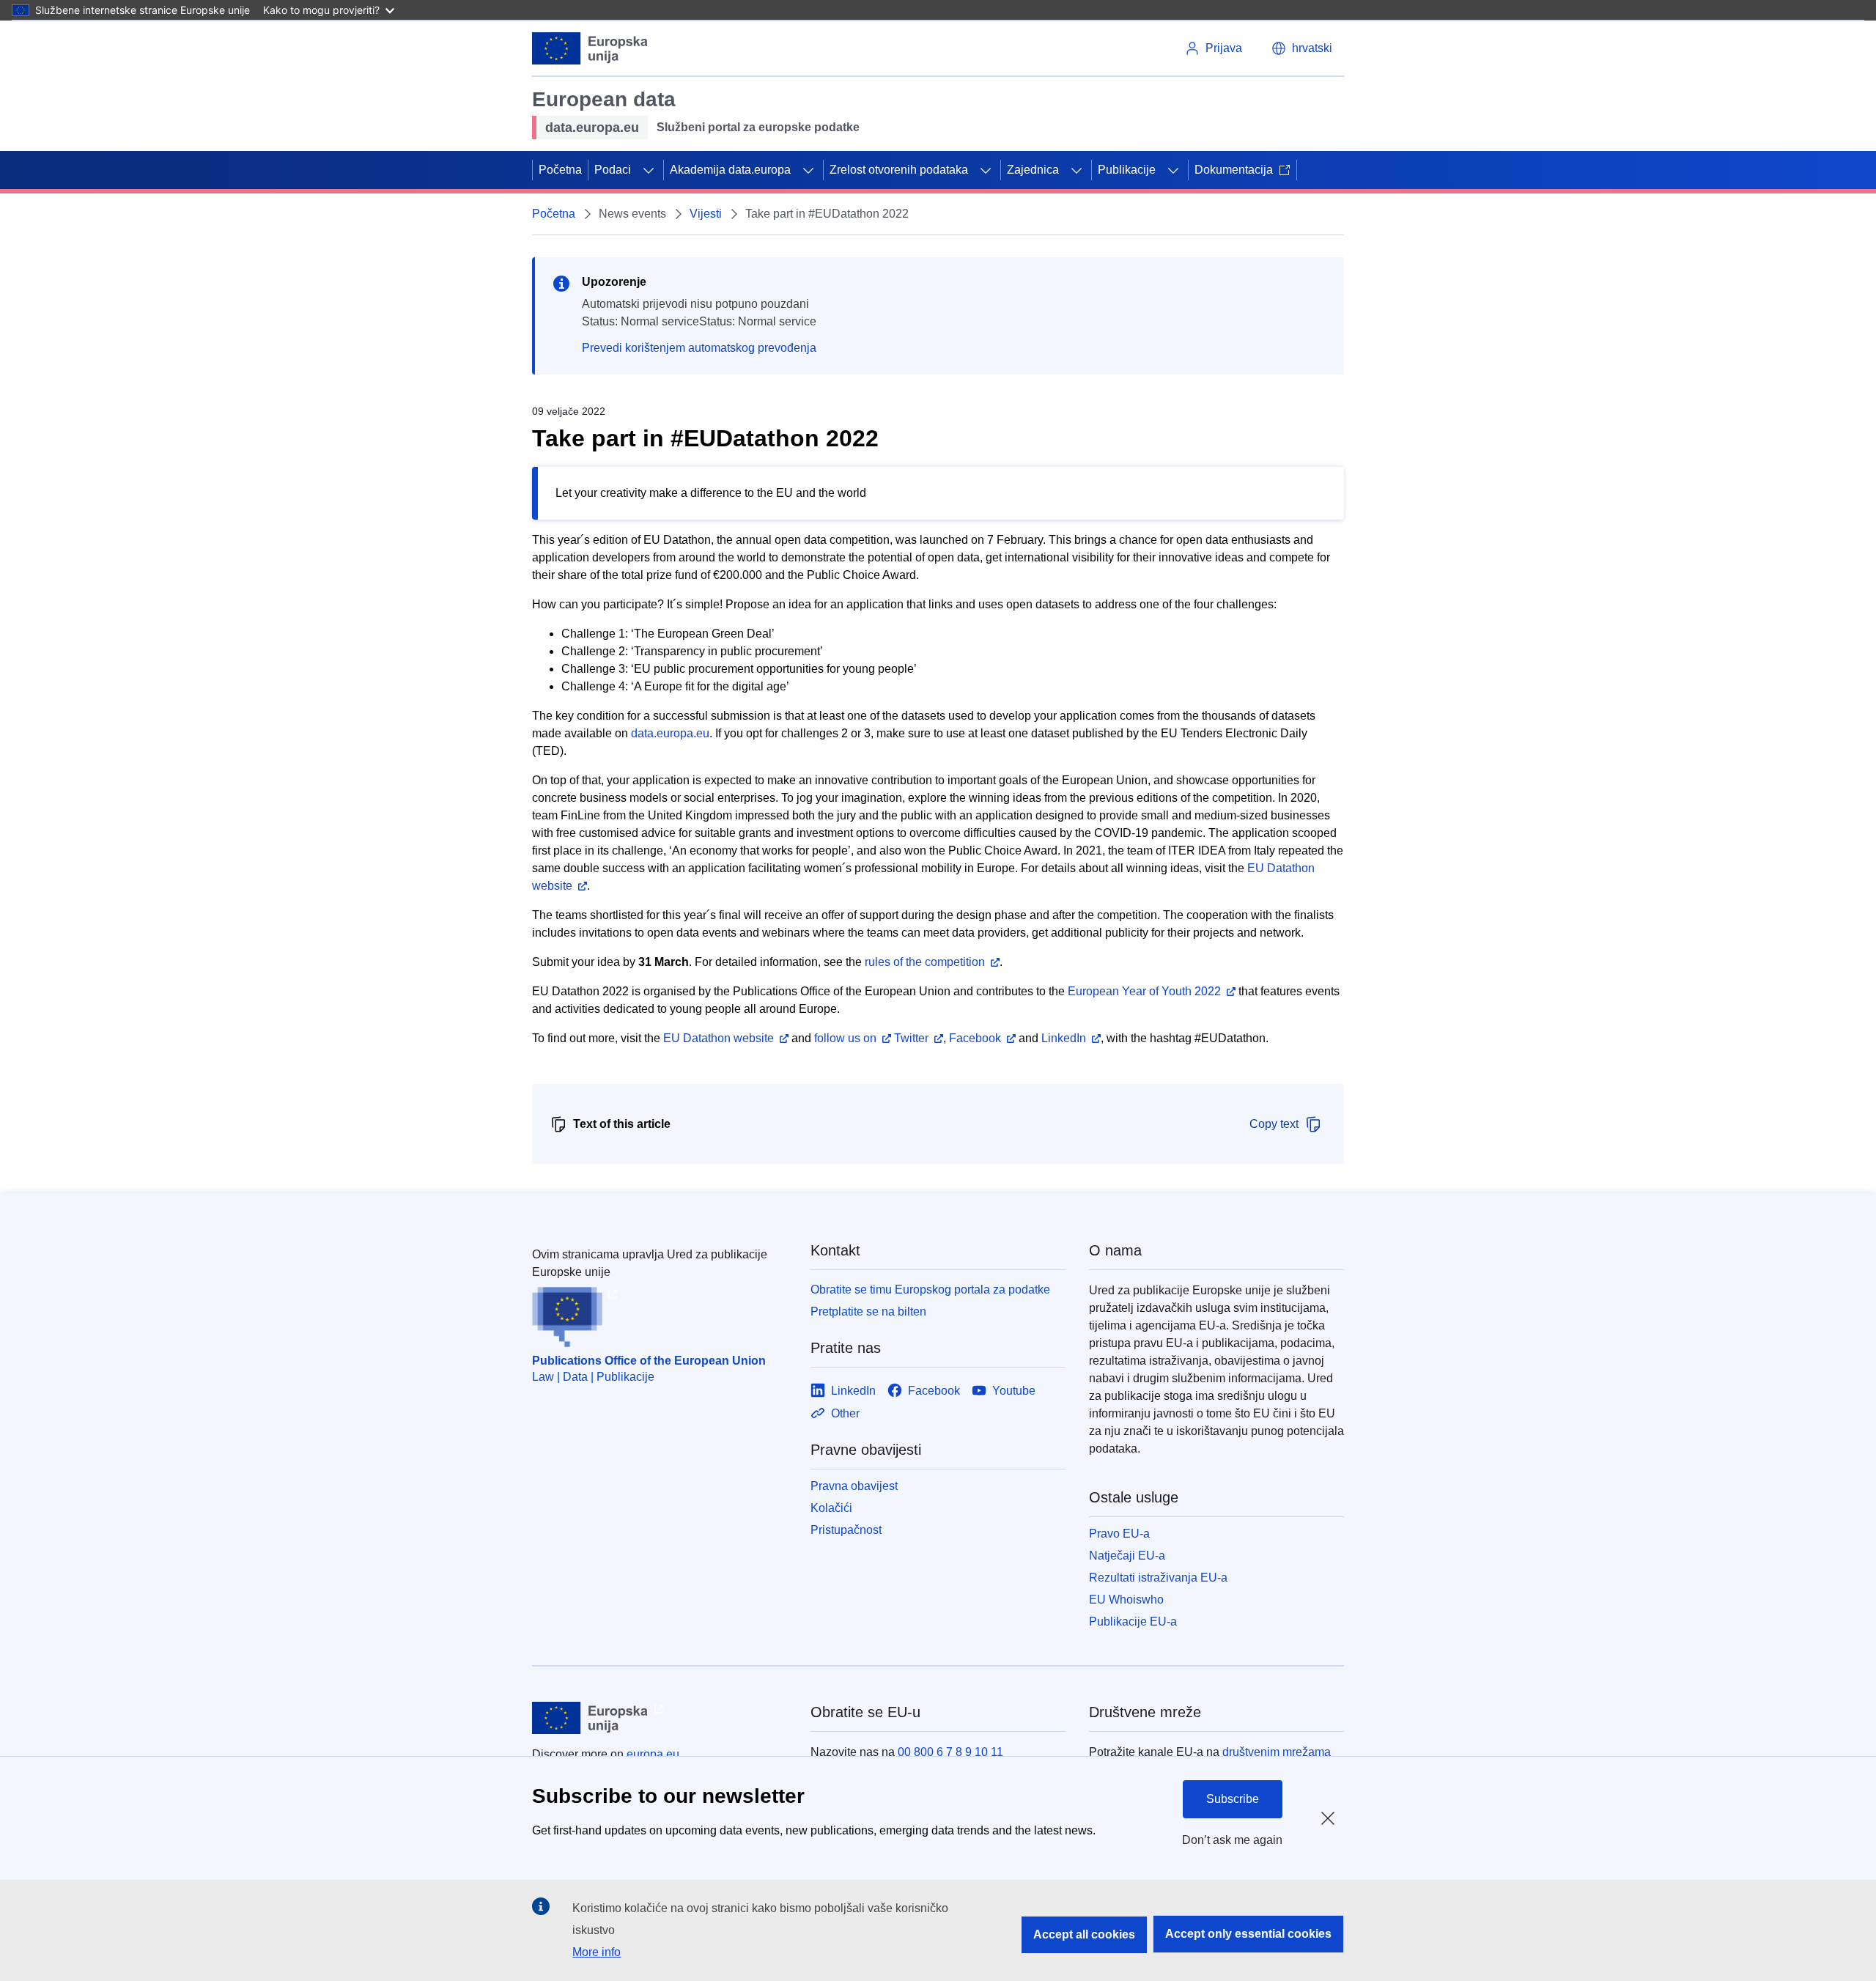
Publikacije (1127, 170)
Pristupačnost (846, 1530)
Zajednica (1033, 170)
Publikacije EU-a (1133, 1622)
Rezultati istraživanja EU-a (1158, 1578)
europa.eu (653, 1754)
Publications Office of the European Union (649, 1361)
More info (597, 1952)
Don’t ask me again (1232, 1840)
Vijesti (706, 214)
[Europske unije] (590, 48)
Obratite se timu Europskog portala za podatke (930, 1290)
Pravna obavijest (854, 1486)
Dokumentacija (1234, 170)
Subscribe (1233, 1799)
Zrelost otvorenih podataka (899, 170)
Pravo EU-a (1119, 1534)
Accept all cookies (1084, 1934)
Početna (560, 170)
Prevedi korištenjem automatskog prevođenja (699, 348)
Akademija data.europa (730, 170)
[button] (1302, 48)
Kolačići (831, 1508)
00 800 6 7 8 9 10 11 (950, 1752)
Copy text (1274, 1124)
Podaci (613, 170)
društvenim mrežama (1277, 1752)
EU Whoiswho (1126, 1600)
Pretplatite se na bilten (868, 1312)
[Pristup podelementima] (649, 170)
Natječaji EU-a (1127, 1556)
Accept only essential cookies (1248, 1934)
